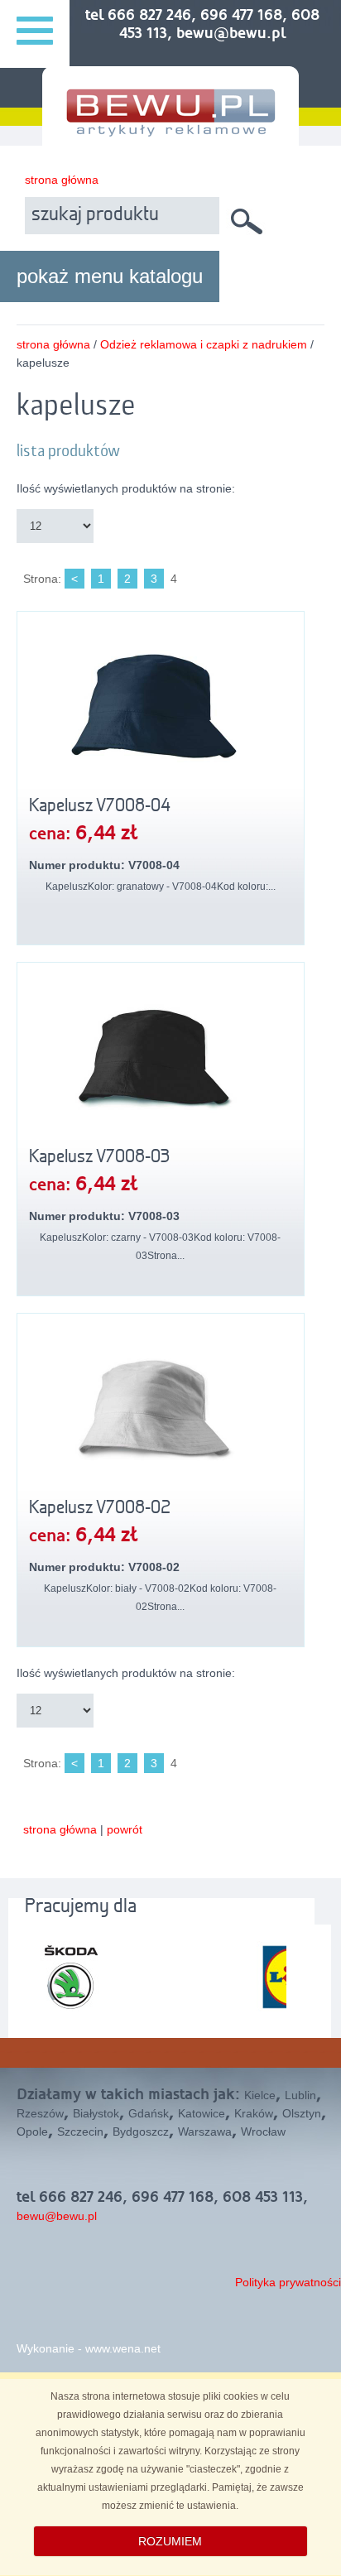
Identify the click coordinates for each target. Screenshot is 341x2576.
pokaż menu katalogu (110, 276)
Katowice (202, 2113)
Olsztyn (302, 2113)
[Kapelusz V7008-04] (161, 706)
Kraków (254, 2113)
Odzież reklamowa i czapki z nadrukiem (204, 344)
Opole (32, 2131)
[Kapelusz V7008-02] (161, 1408)
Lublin (300, 2095)
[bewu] (170, 130)
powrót (125, 1829)
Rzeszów (40, 2113)
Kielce (260, 2095)
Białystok (96, 2113)
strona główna (62, 180)
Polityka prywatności (288, 2282)
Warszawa (205, 2131)
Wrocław (263, 2131)
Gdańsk (149, 2113)
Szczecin (80, 2131)
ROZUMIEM (170, 2541)
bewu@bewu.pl (57, 2216)
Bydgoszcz (141, 2131)
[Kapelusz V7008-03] (161, 1057)
